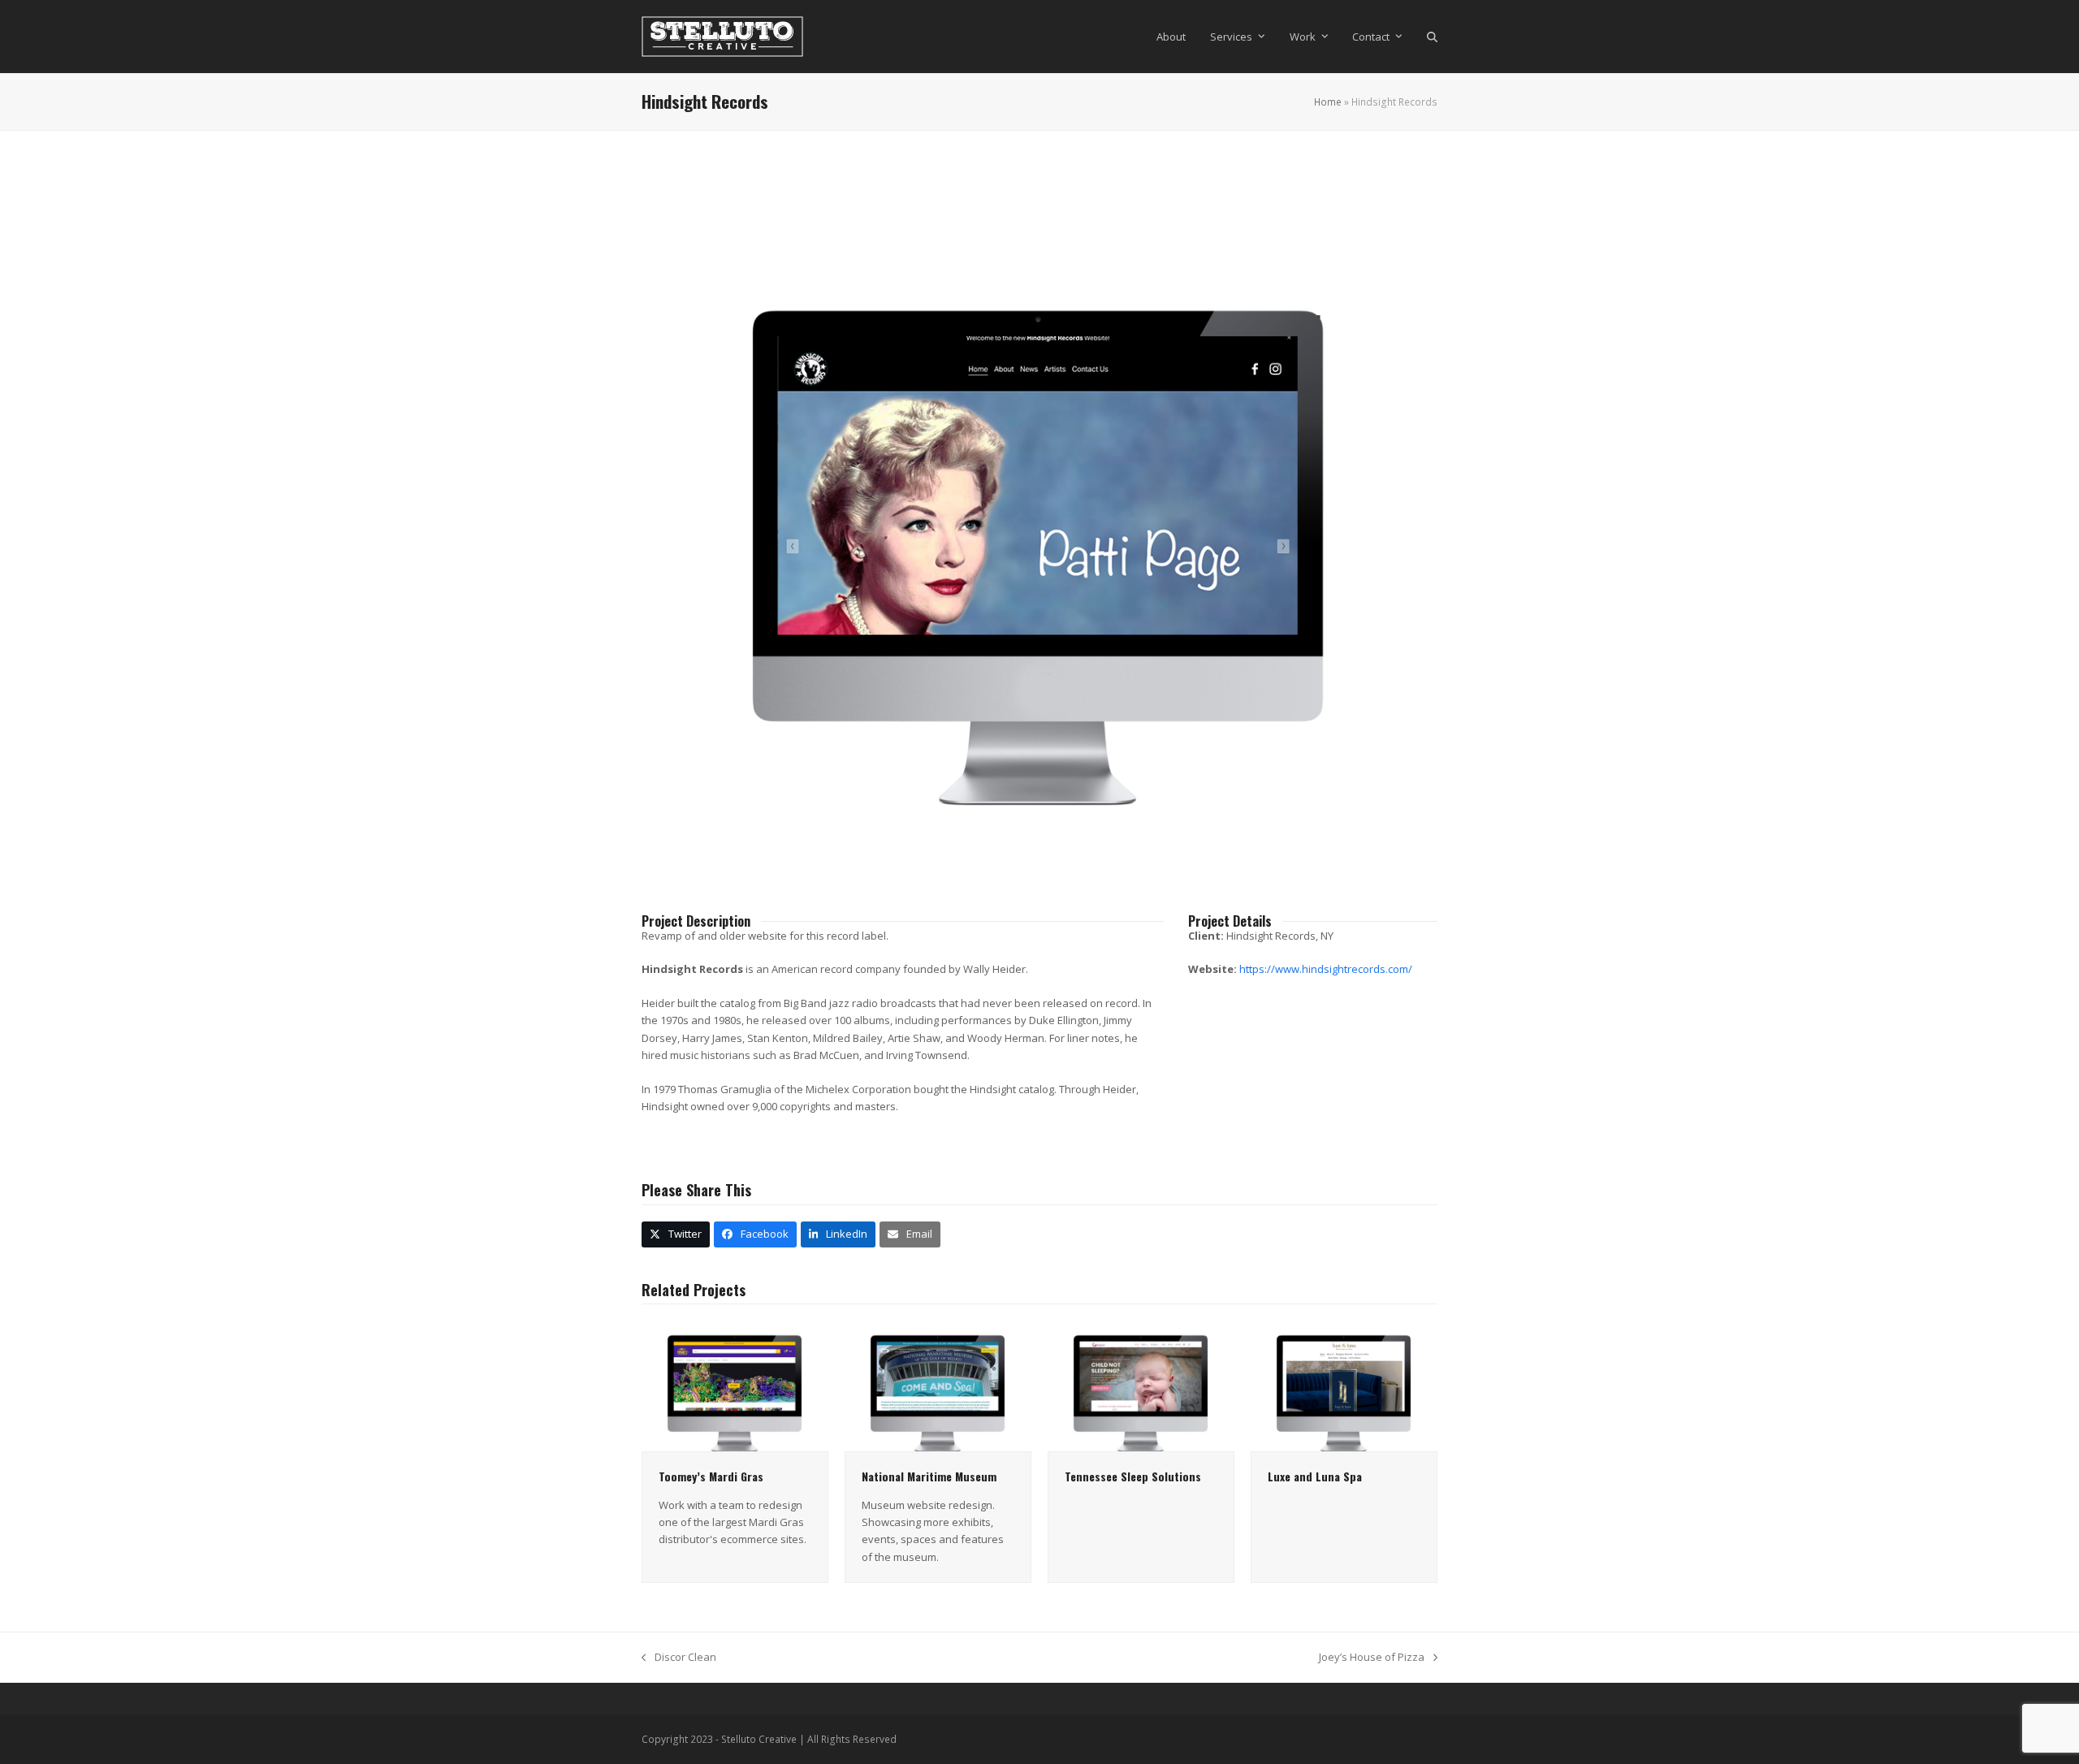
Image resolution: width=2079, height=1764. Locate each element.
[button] (1432, 37)
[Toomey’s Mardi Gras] (735, 1385)
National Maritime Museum (929, 1476)
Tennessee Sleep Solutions (1133, 1476)
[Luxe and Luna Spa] (1344, 1385)
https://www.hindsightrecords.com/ (1326, 969)
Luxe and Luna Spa (1315, 1476)
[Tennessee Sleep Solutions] (1141, 1385)
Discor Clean (679, 1658)
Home (1328, 102)
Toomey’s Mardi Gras (711, 1476)
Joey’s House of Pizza (1372, 1658)
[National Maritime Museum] (938, 1385)
